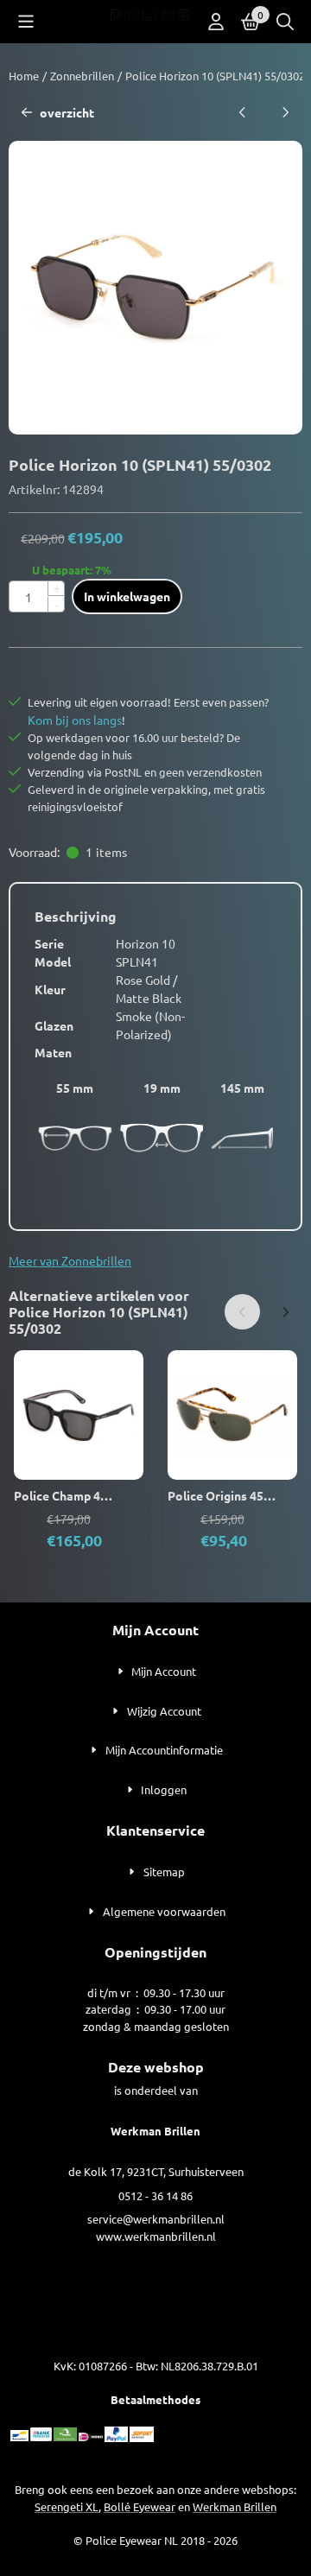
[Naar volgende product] (285, 113)
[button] (26, 22)
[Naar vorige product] (242, 113)
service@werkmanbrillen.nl (156, 2219)
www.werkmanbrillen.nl (156, 2236)
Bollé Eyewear (140, 2506)
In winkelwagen (127, 596)
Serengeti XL (67, 2506)
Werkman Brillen (235, 2506)
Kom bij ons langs (75, 720)
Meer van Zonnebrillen (70, 1260)
